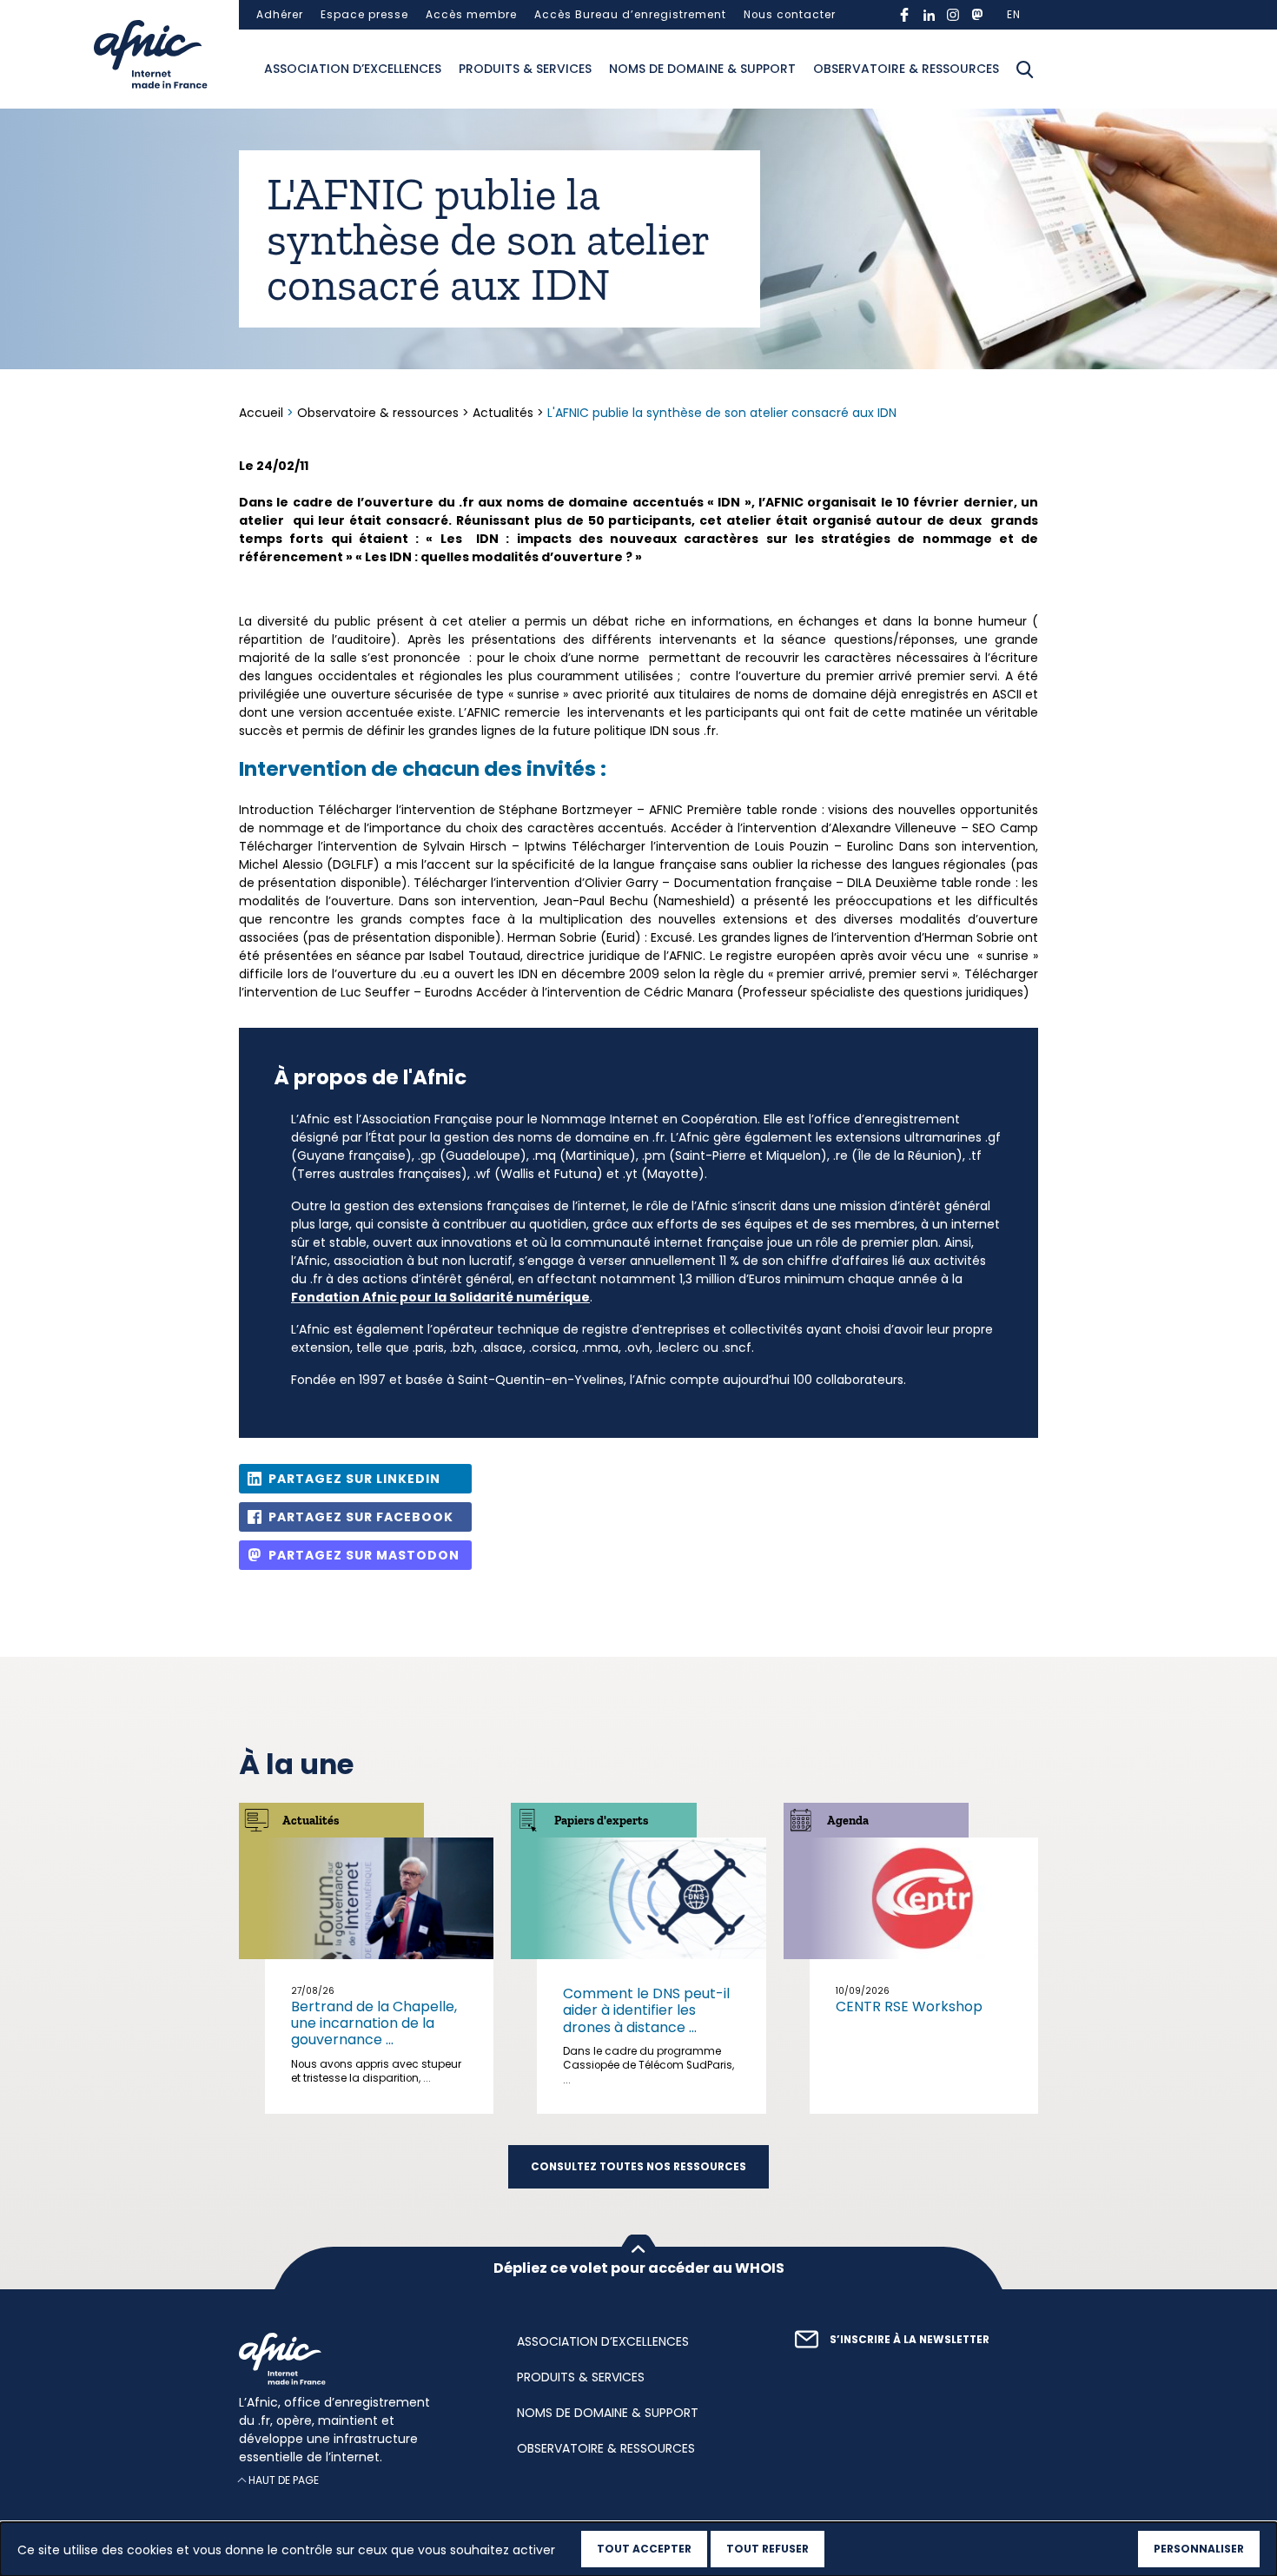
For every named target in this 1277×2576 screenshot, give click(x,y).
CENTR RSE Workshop (909, 2006)
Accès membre (471, 15)
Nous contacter (790, 15)
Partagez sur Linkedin (354, 1479)
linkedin (929, 15)
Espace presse (364, 15)
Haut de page (284, 2480)
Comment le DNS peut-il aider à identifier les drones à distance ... (646, 2010)
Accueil (263, 413)
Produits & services (525, 69)
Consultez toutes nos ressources (638, 2167)
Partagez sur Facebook (361, 1517)
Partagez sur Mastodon (364, 1555)
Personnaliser (1199, 2549)
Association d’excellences (353, 69)
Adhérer (280, 15)
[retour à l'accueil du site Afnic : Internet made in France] (361, 2359)
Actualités (503, 413)
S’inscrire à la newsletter (910, 2340)
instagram (953, 15)
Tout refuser (768, 2549)
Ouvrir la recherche (1025, 70)
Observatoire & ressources (906, 69)
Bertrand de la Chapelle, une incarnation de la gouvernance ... (374, 2023)
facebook (904, 15)
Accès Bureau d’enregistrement (630, 15)
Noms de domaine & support (702, 69)
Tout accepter (644, 2549)
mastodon (977, 15)
